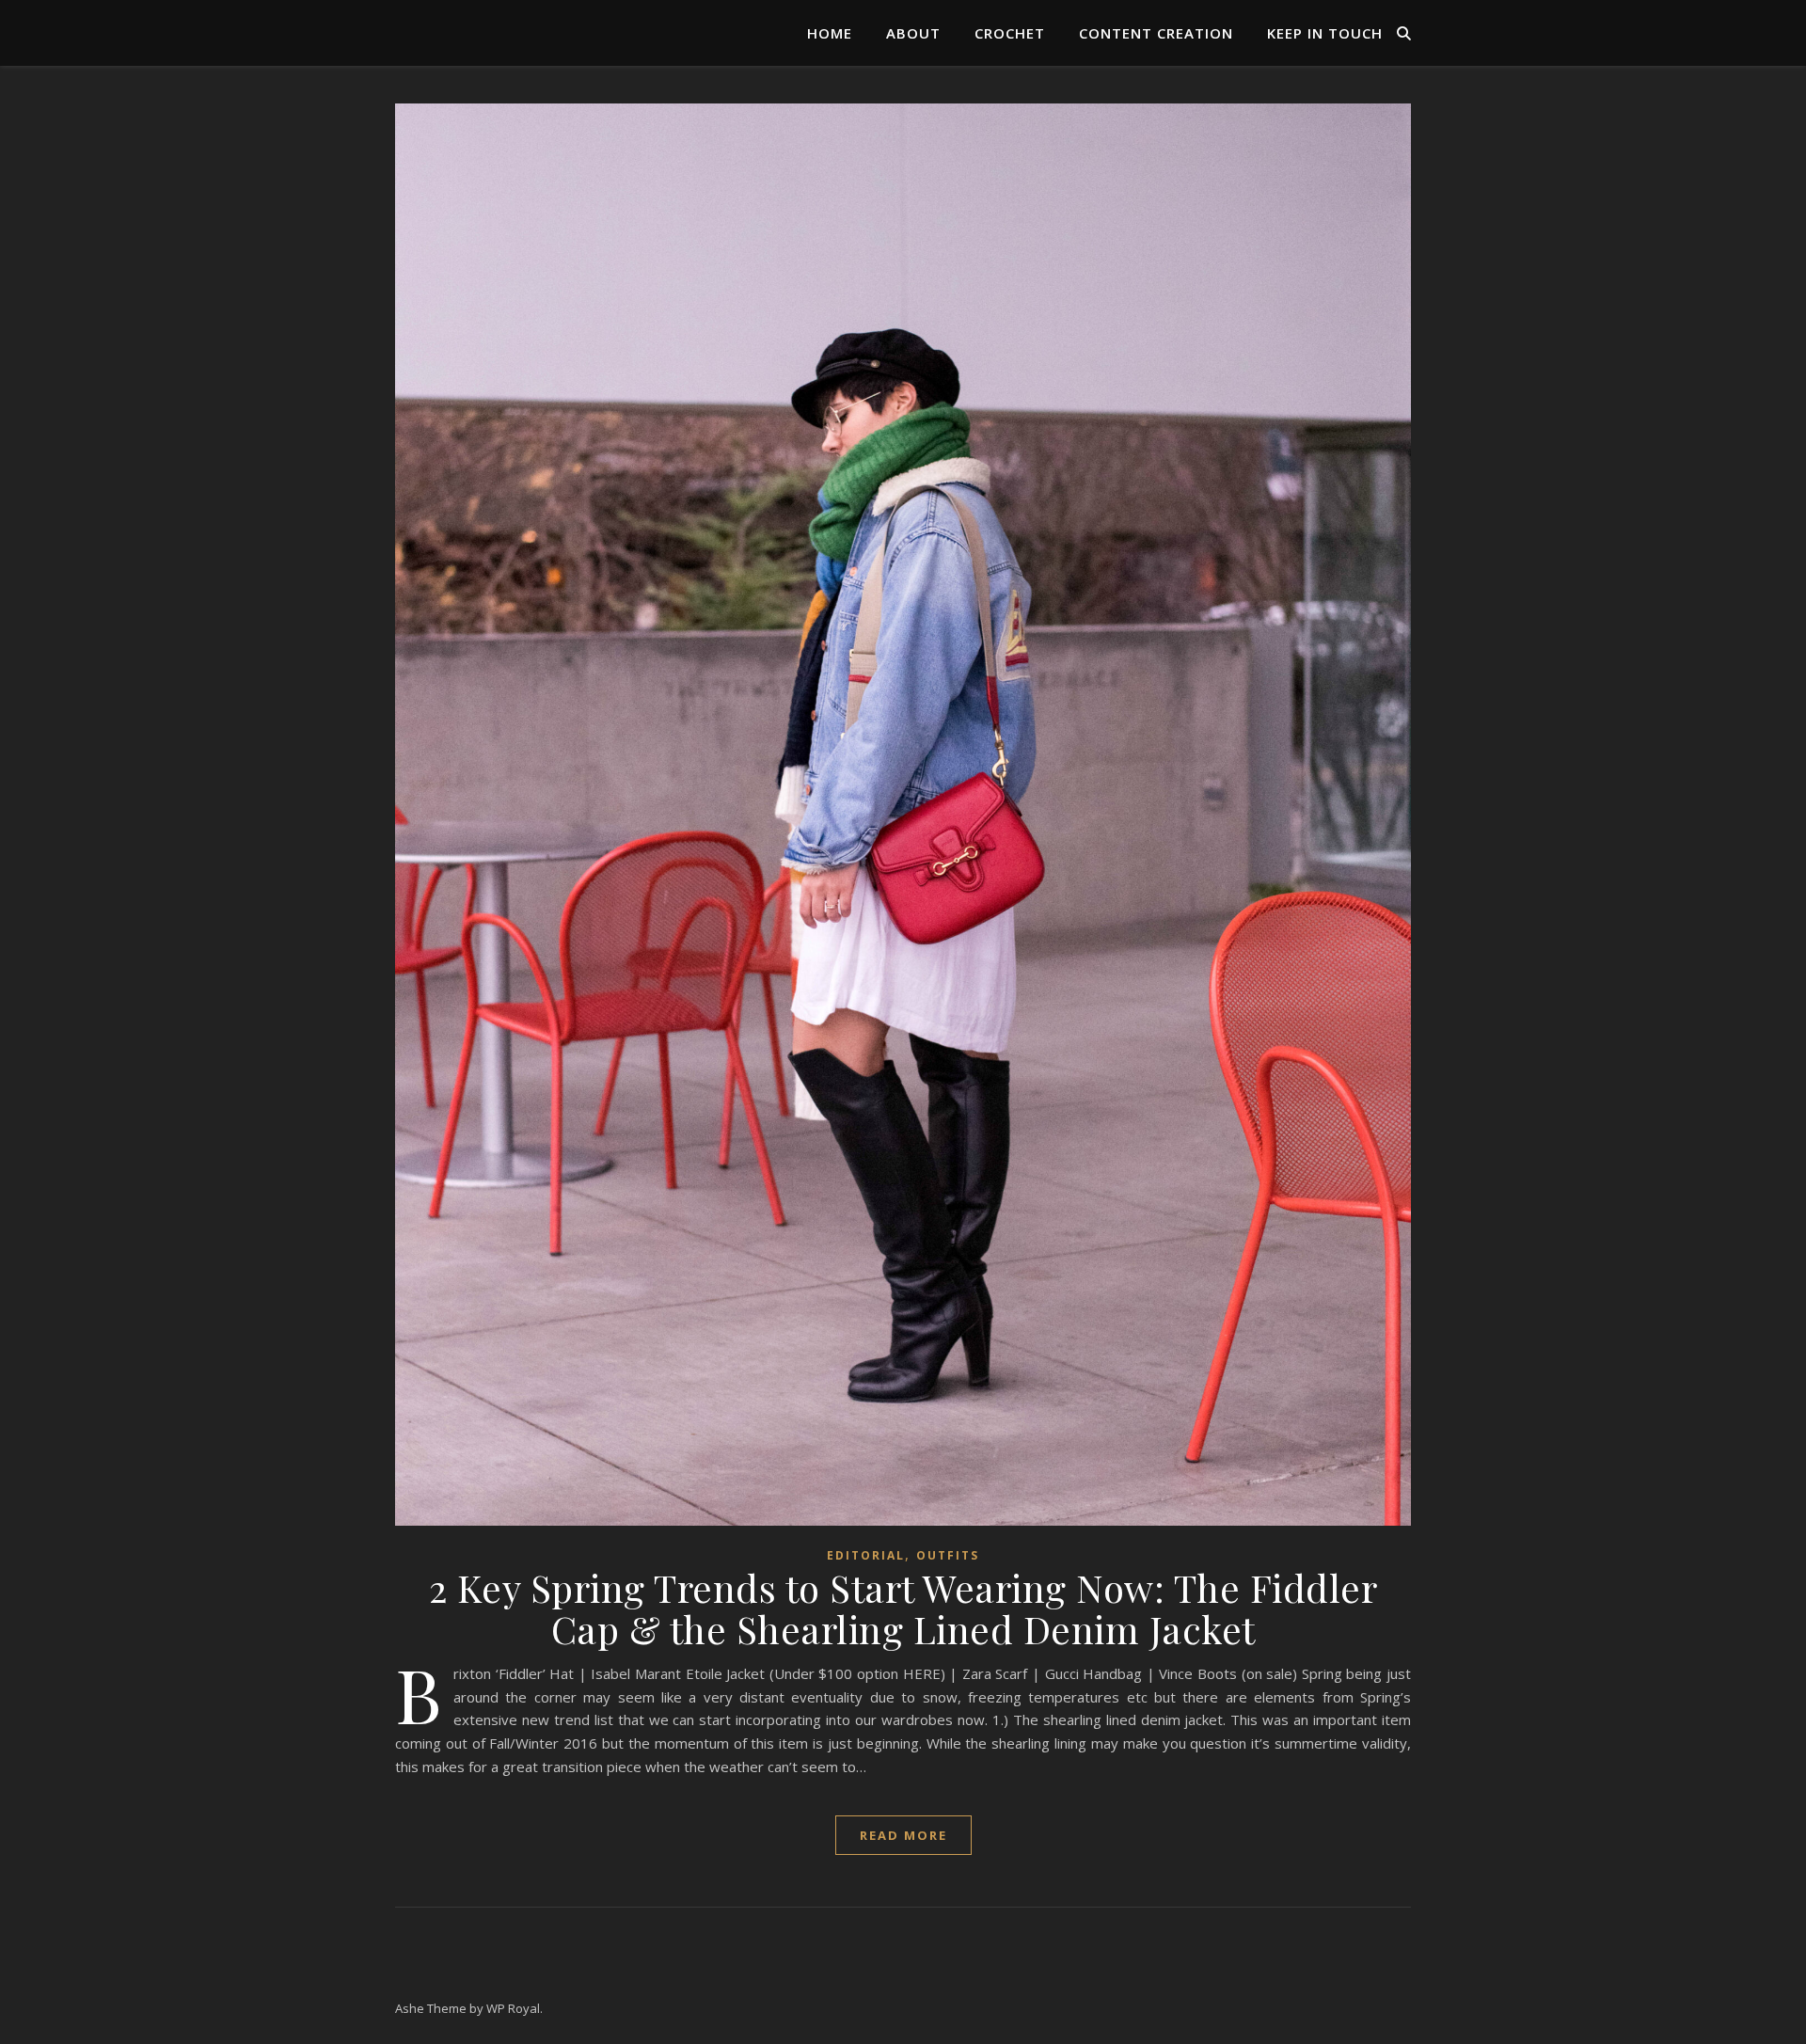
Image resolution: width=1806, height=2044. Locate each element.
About (913, 33)
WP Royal (513, 2008)
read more (903, 1835)
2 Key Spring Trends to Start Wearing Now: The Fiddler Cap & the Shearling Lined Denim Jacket (903, 1608)
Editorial (866, 1555)
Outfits (948, 1555)
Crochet (1010, 33)
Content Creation (1156, 33)
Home (830, 33)
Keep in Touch (1325, 33)
